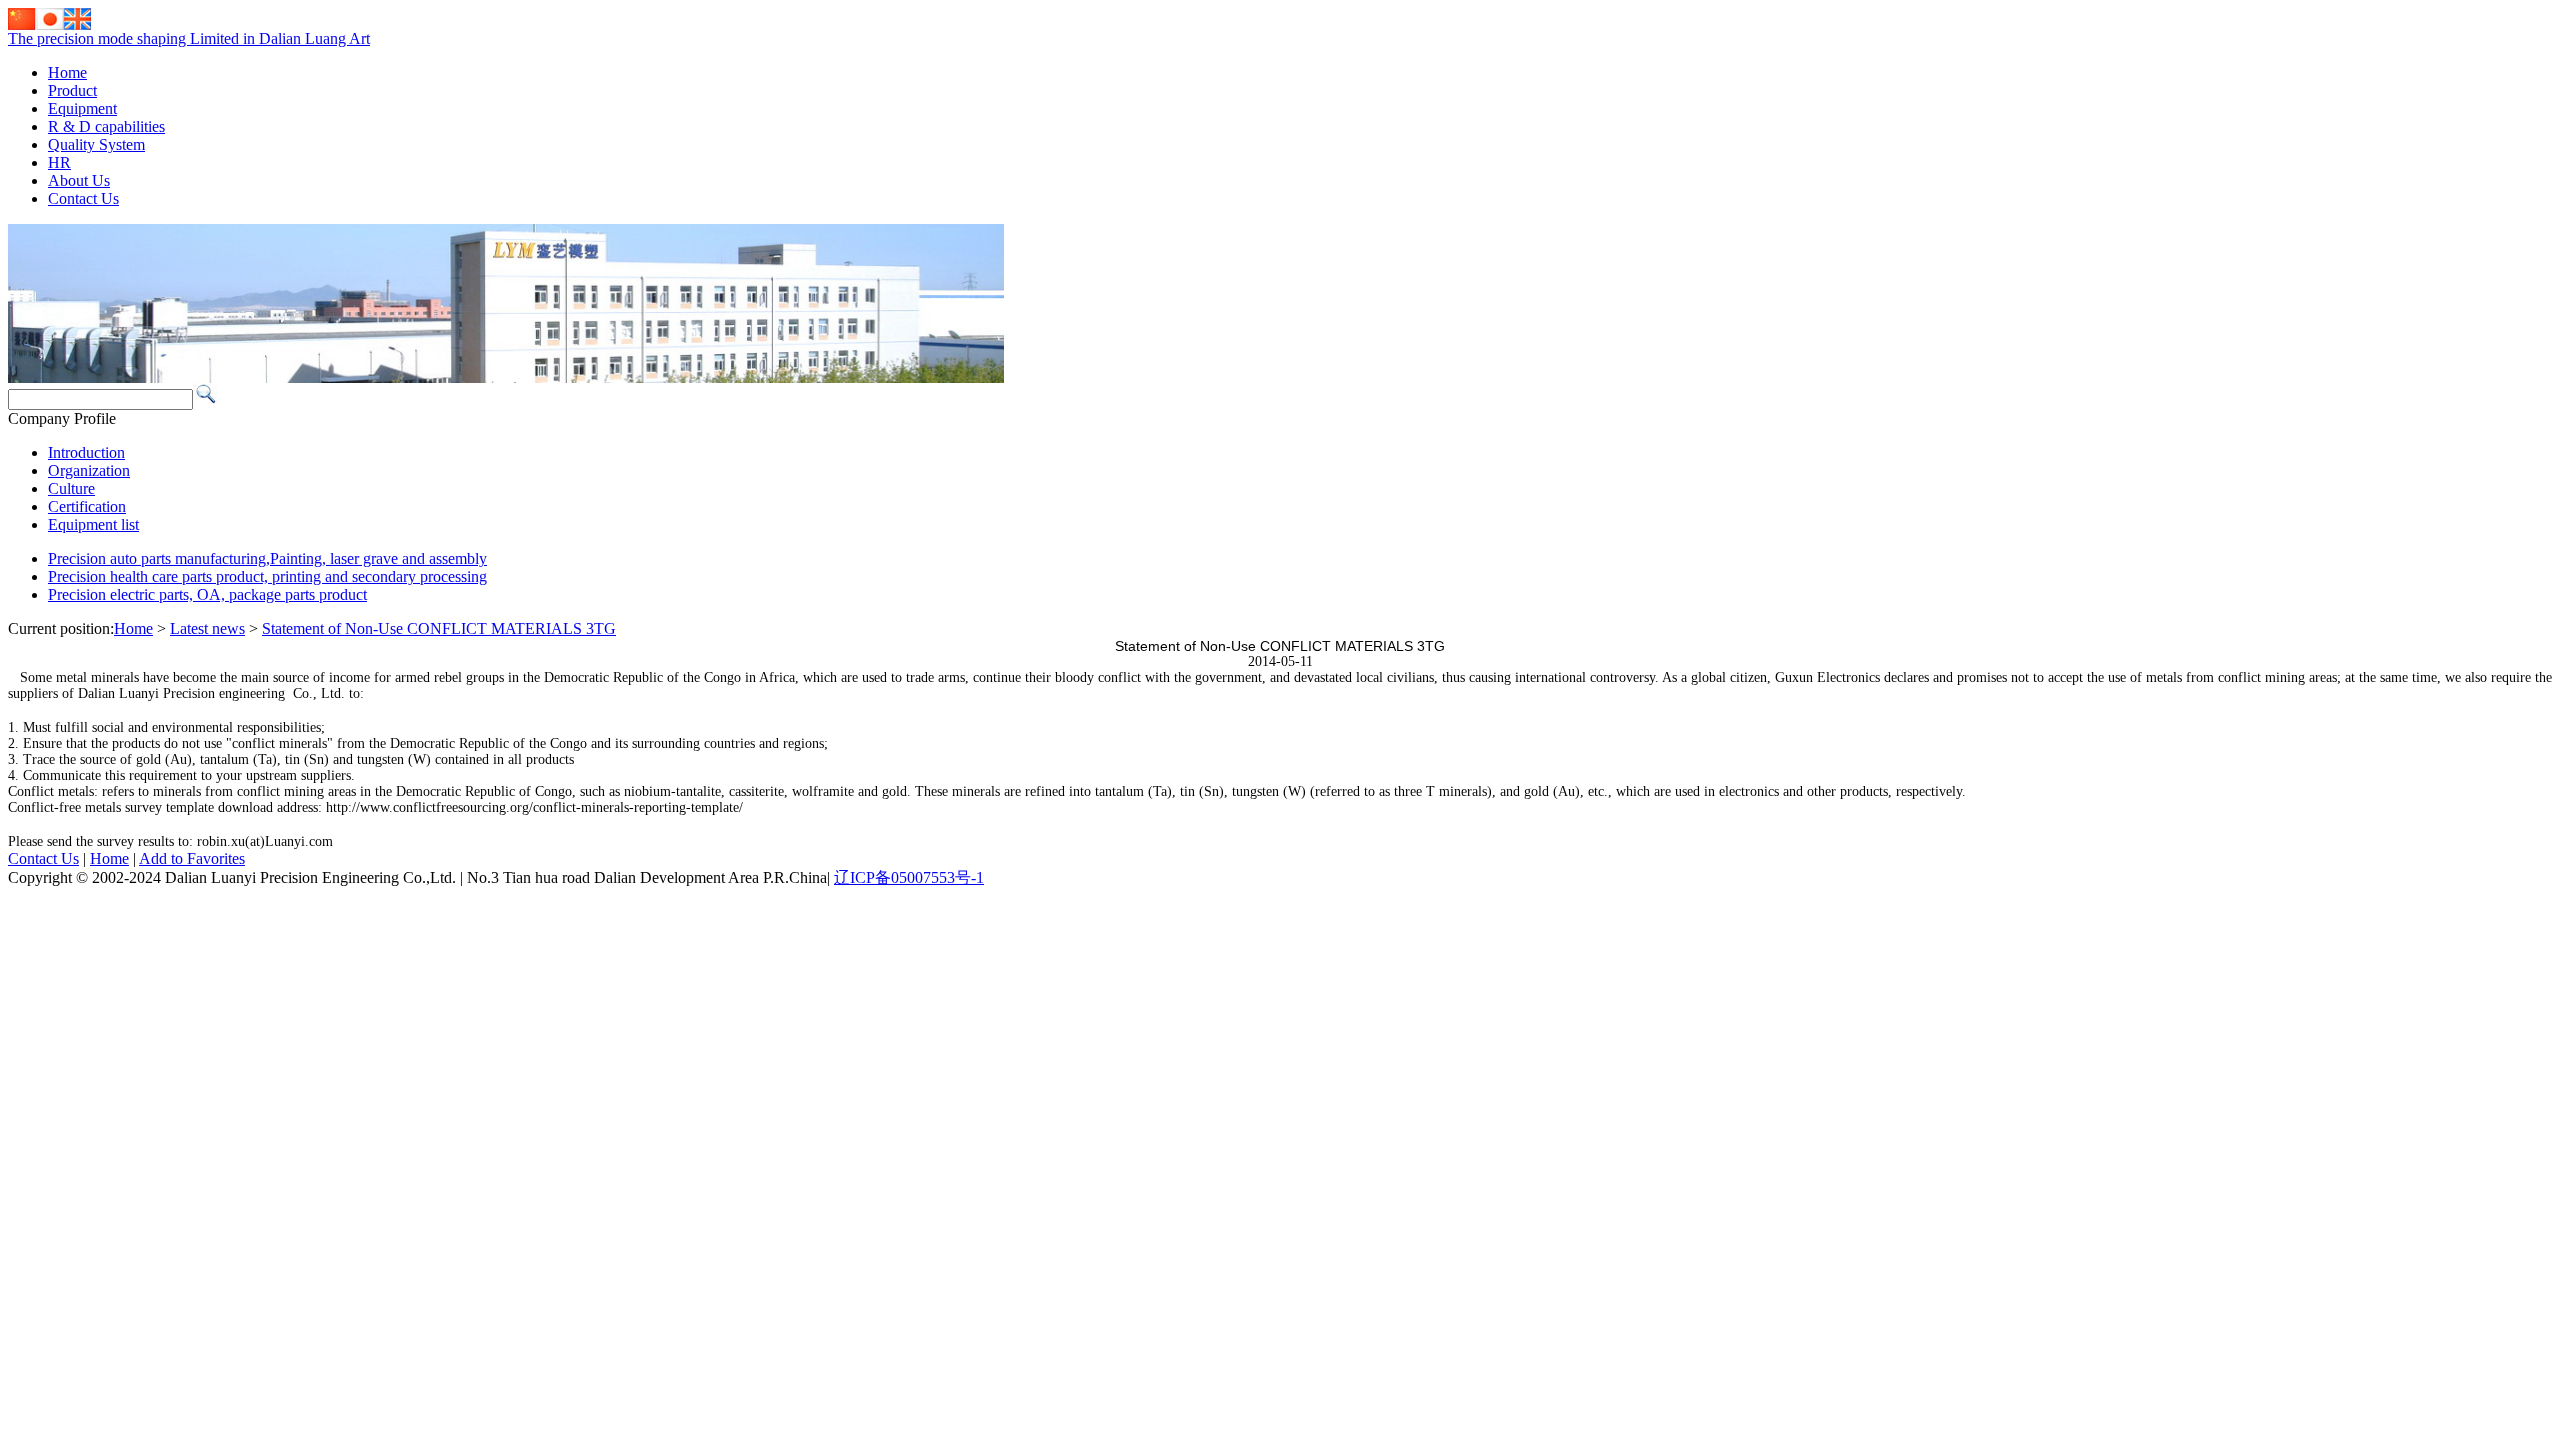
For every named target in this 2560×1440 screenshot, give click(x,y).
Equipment (82, 108)
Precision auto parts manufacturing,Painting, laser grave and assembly (267, 558)
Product (72, 90)
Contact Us (83, 198)
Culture (71, 488)
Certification (87, 506)
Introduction (86, 452)
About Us (79, 180)
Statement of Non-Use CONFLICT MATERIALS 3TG (439, 628)
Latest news (207, 628)
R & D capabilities (106, 126)
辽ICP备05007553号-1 (909, 877)
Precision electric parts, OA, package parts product (207, 594)
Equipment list (93, 524)
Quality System (96, 144)
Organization (89, 470)
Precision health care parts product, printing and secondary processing (267, 576)
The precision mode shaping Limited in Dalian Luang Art (189, 38)
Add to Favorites (192, 858)
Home (67, 72)
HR (59, 162)
